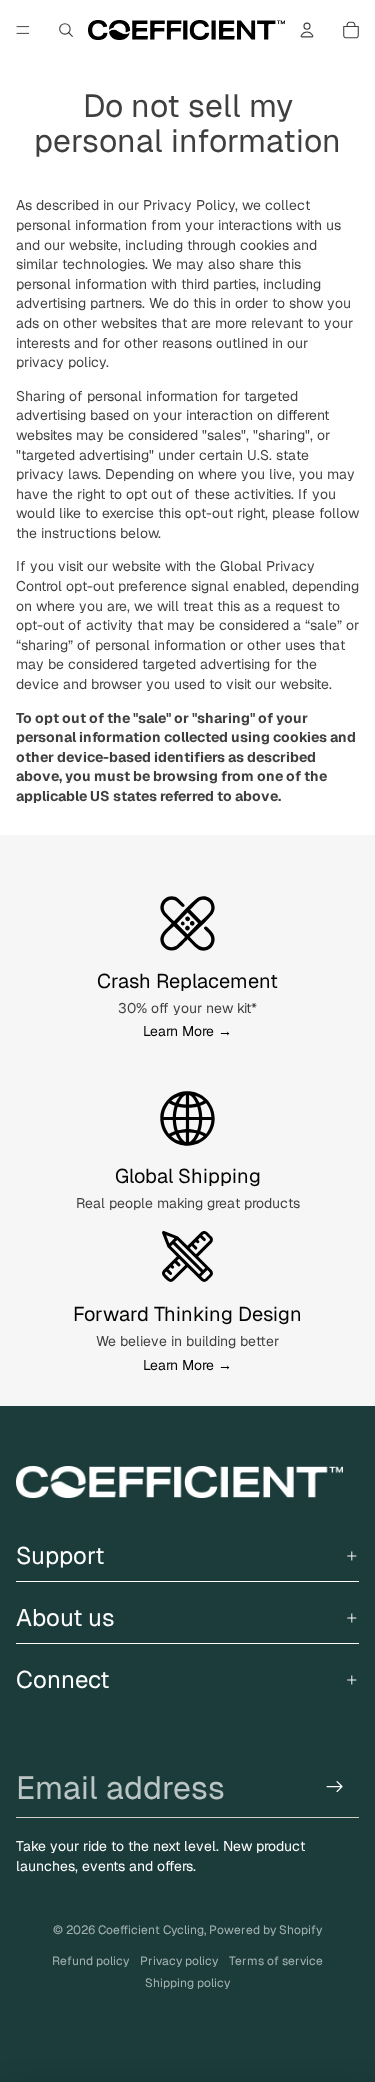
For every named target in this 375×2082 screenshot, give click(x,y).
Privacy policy (179, 1961)
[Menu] (23, 30)
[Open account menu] (307, 30)
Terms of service (276, 1961)
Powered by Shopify (265, 1930)
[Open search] (66, 30)
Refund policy (90, 1961)
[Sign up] (335, 1787)
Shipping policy (187, 1983)
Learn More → (187, 1031)
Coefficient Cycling (151, 1930)
